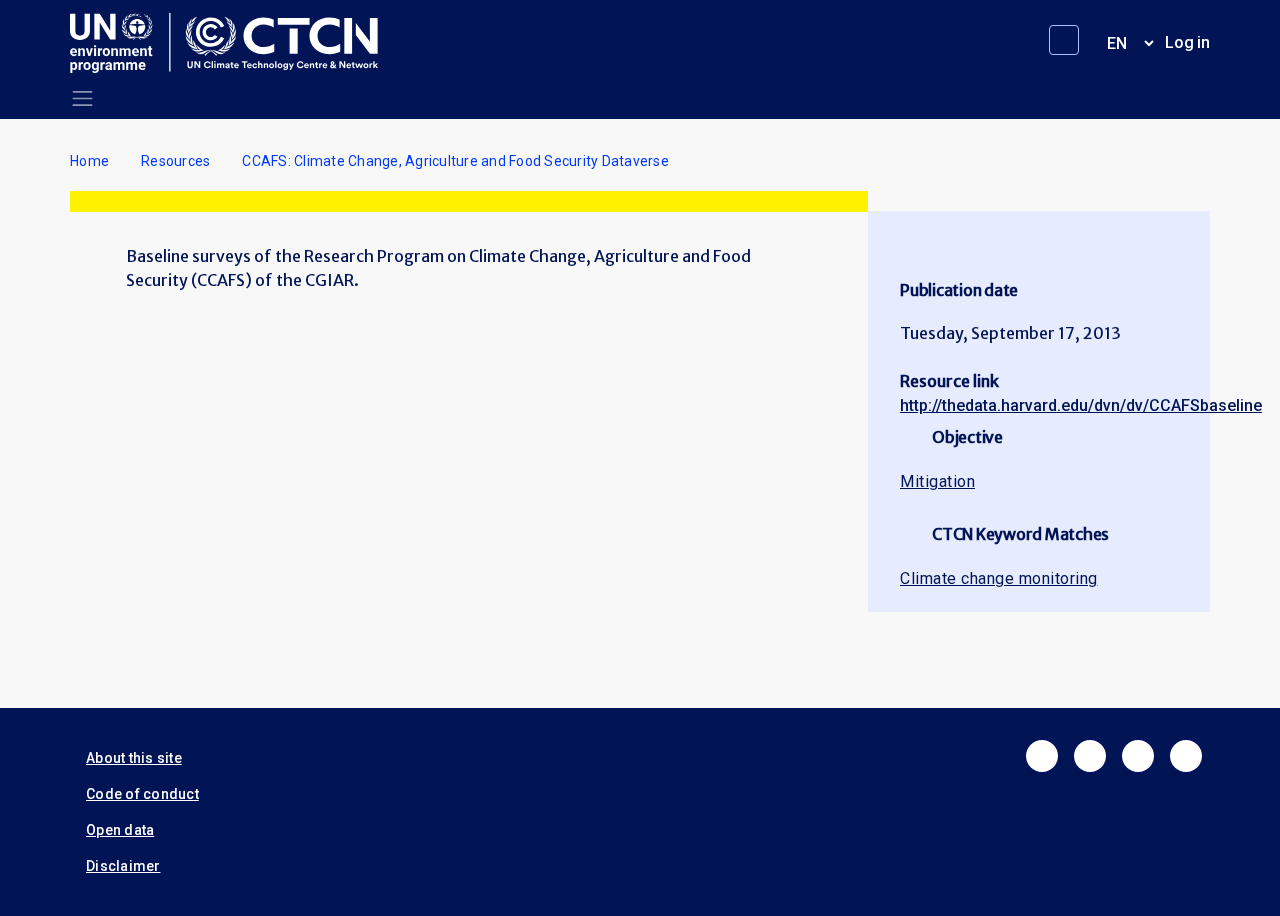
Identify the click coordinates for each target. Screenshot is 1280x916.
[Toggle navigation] (82, 98)
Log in (1187, 42)
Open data (120, 830)
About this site (134, 758)
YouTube (1186, 756)
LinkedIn (1138, 756)
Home (89, 161)
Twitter (1090, 756)
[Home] (232, 43)
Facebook (1042, 756)
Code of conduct (142, 794)
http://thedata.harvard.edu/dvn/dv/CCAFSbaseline (1081, 405)
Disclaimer (123, 866)
